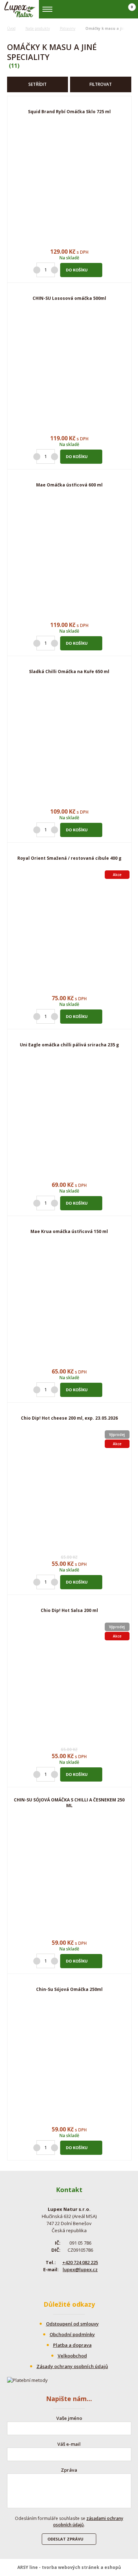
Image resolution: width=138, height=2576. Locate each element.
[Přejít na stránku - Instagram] (75, 2284)
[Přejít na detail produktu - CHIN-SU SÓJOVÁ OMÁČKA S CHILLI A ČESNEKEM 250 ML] (69, 1875)
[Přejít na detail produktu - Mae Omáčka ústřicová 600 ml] (69, 557)
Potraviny (68, 28)
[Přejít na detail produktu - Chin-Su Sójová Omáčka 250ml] (69, 2062)
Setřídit (38, 84)
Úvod (11, 28)
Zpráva (69, 2470)
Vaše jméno (69, 2418)
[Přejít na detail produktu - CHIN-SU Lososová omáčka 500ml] (69, 371)
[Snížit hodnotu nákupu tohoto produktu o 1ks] (37, 270)
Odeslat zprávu (65, 2539)
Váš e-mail (69, 2444)
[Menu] (48, 9)
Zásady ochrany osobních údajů (72, 2366)
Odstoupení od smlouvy (72, 2324)
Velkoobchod (72, 2356)
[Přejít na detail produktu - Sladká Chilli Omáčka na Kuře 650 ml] (69, 744)
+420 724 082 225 (80, 2262)
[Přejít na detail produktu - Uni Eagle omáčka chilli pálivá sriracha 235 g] (69, 1117)
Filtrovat (101, 84)
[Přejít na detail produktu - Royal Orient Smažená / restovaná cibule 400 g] (69, 931)
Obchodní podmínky (72, 2334)
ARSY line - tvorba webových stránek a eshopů (69, 2567)
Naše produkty (38, 28)
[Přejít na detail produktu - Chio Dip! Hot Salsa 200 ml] (69, 1683)
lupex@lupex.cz (80, 2269)
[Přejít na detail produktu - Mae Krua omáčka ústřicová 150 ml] (69, 1304)
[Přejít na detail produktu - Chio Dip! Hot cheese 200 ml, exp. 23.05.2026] (69, 1491)
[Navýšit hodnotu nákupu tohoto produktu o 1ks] (54, 270)
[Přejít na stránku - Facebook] (63, 2284)
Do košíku (77, 270)
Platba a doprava (72, 2345)
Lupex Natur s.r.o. (20, 9)
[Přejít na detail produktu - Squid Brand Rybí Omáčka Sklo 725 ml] (69, 184)
